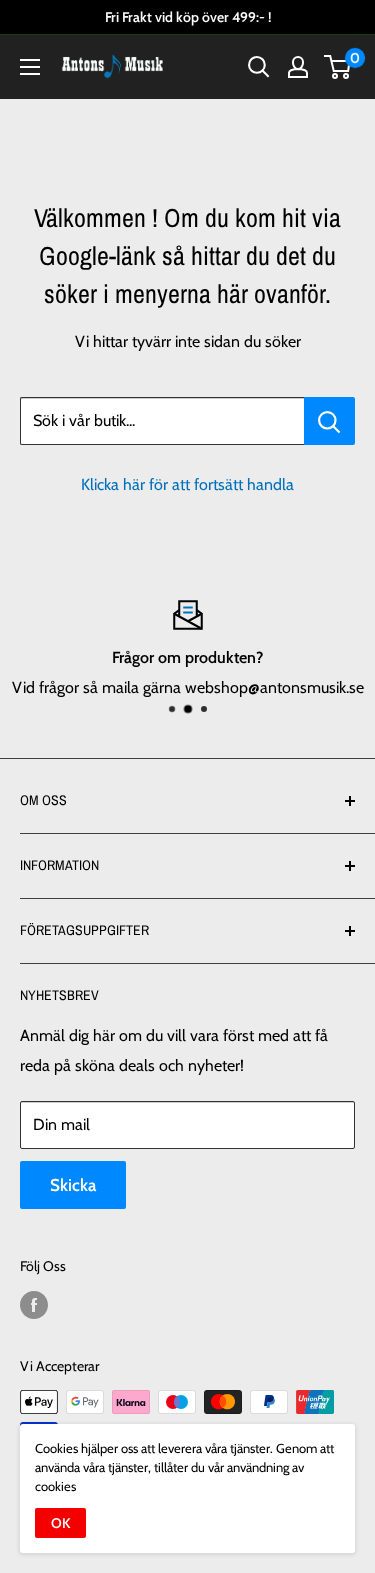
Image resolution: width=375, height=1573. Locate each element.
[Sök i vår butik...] (329, 421)
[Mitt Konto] (298, 67)
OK (60, 1523)
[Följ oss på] (34, 1304)
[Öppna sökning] (259, 67)
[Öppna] (30, 67)
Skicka (73, 1185)
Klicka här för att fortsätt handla (187, 484)
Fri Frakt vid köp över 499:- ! (188, 17)
